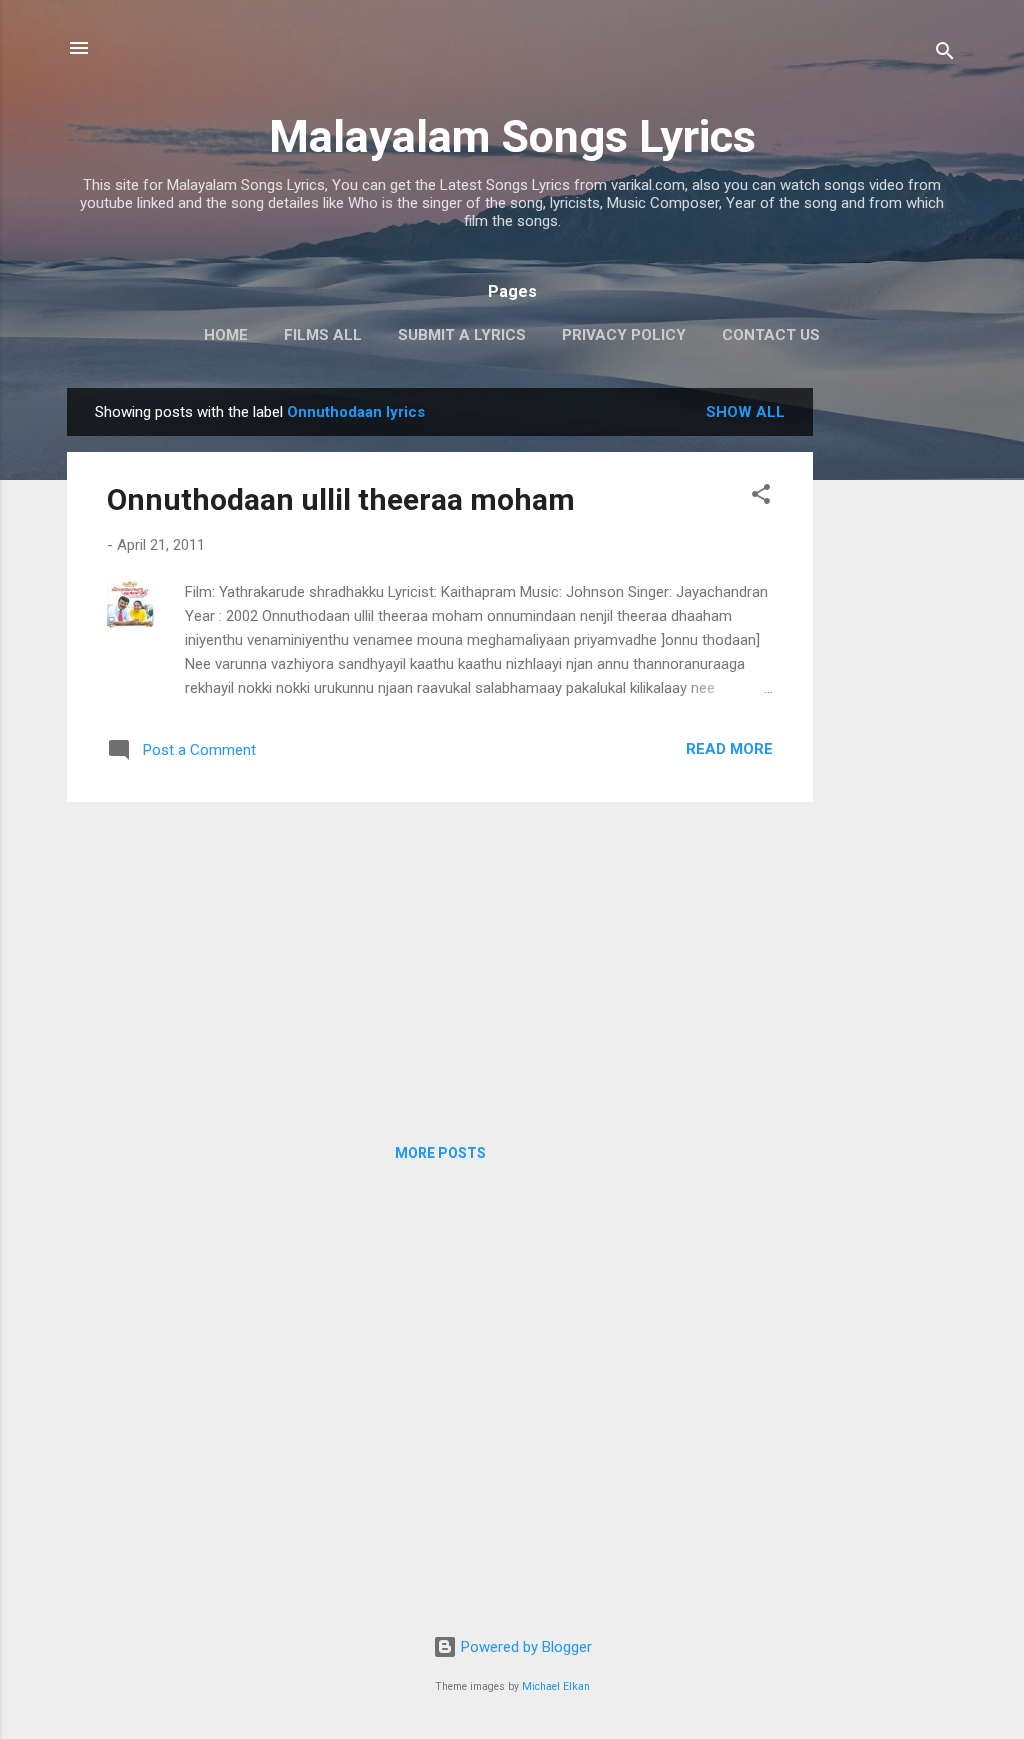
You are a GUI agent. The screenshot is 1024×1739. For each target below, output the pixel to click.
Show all (745, 412)
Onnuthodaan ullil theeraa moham (341, 499)
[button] (761, 497)
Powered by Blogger (524, 1647)
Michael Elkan (556, 1686)
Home (226, 335)
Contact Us (771, 335)
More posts (440, 1153)
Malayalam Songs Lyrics (512, 136)
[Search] (945, 54)
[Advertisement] (893, 688)
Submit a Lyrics (462, 335)
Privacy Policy (624, 335)
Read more (729, 749)
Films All (323, 335)
